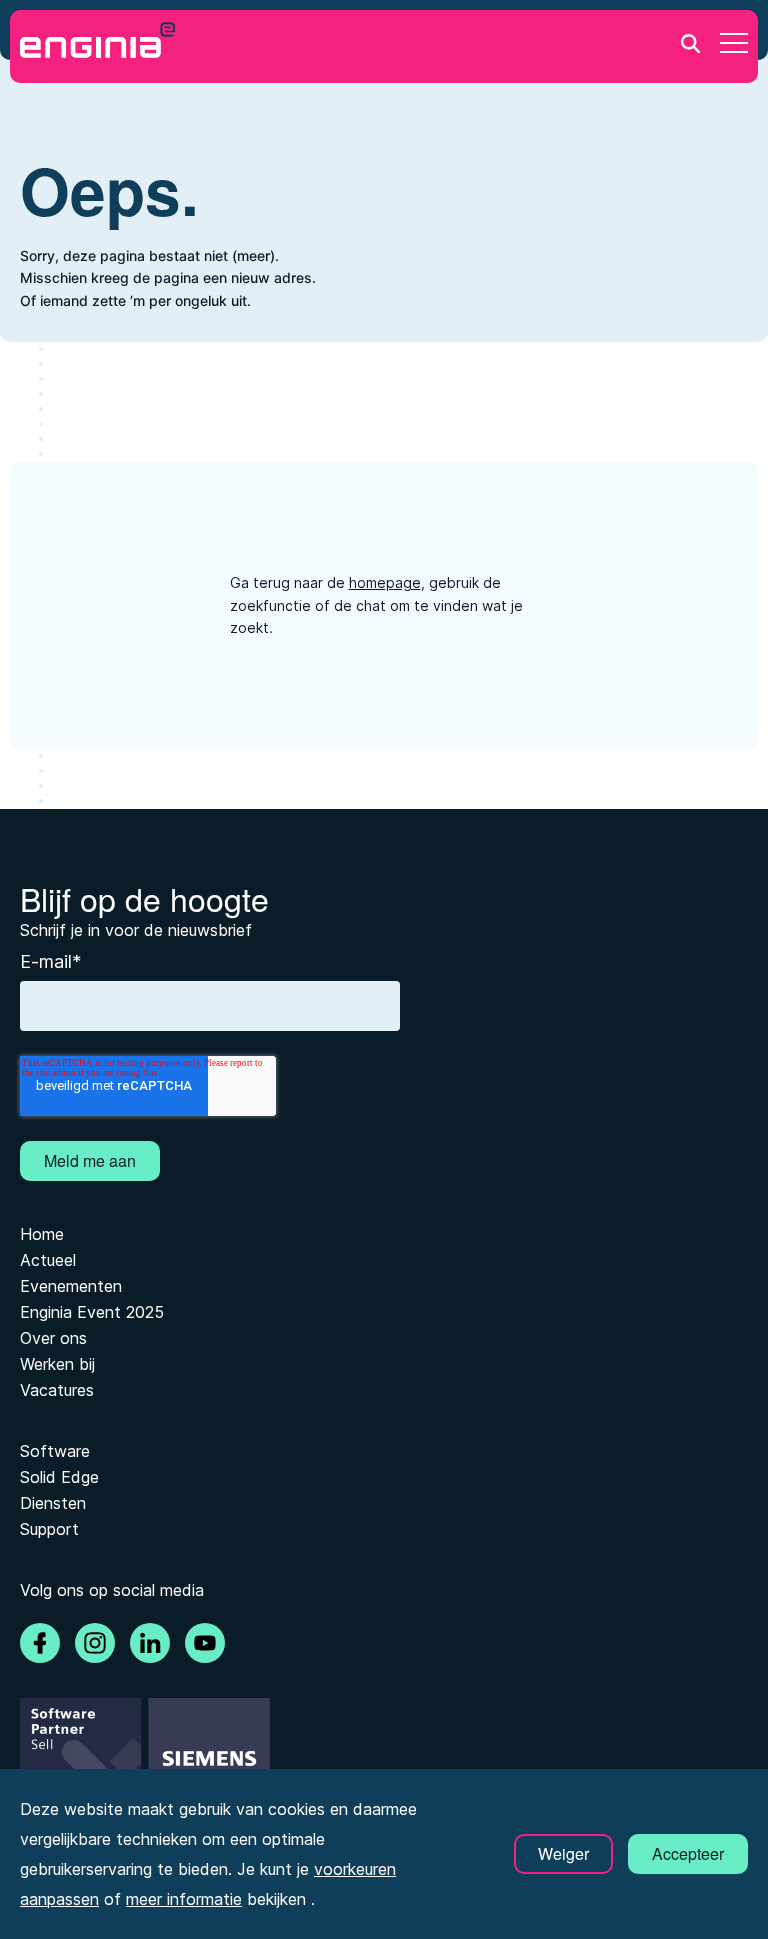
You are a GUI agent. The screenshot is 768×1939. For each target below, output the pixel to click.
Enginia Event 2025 (92, 1312)
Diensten (53, 1503)
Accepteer (688, 1853)
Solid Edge (59, 1477)
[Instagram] (95, 1643)
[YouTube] (205, 1643)
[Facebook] (40, 1643)
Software (55, 1451)
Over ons (53, 1338)
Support (49, 1529)
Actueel (48, 1260)
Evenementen (71, 1286)
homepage (385, 582)
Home (42, 1234)
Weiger (563, 1853)
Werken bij (57, 1364)
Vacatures (57, 1390)
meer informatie (184, 1899)
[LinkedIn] (150, 1643)
